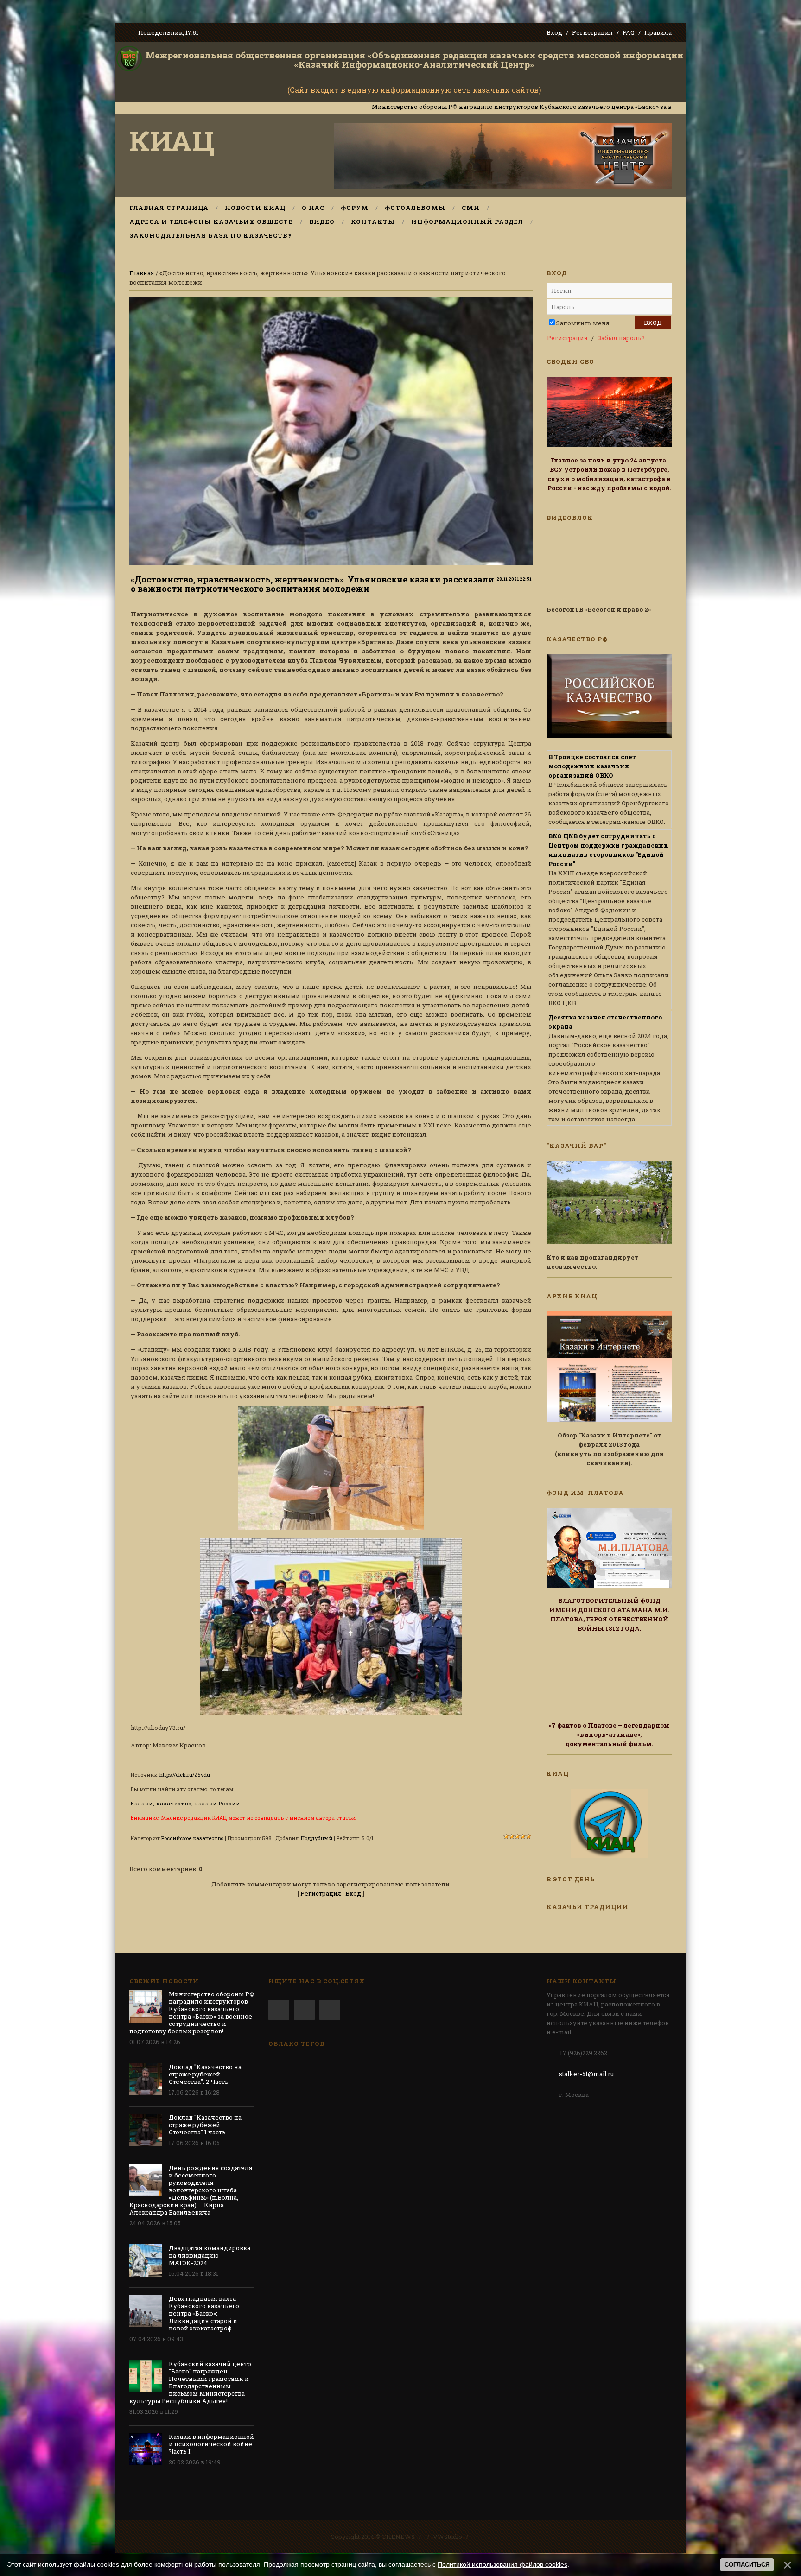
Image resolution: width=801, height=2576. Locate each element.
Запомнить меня (583, 323)
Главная (142, 273)
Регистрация (592, 32)
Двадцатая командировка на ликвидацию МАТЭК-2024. (210, 2255)
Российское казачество (192, 1838)
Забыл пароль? (621, 338)
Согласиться (747, 2565)
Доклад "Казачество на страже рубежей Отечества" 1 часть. (205, 2125)
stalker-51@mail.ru (586, 2074)
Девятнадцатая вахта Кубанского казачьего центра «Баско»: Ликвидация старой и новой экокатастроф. (204, 2313)
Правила (658, 32)
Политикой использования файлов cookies (502, 2564)
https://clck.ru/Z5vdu (185, 1775)
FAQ (629, 32)
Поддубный (317, 1838)
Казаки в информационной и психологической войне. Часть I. (211, 2444)
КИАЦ (172, 140)
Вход (554, 32)
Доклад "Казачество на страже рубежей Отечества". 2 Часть (205, 2074)
